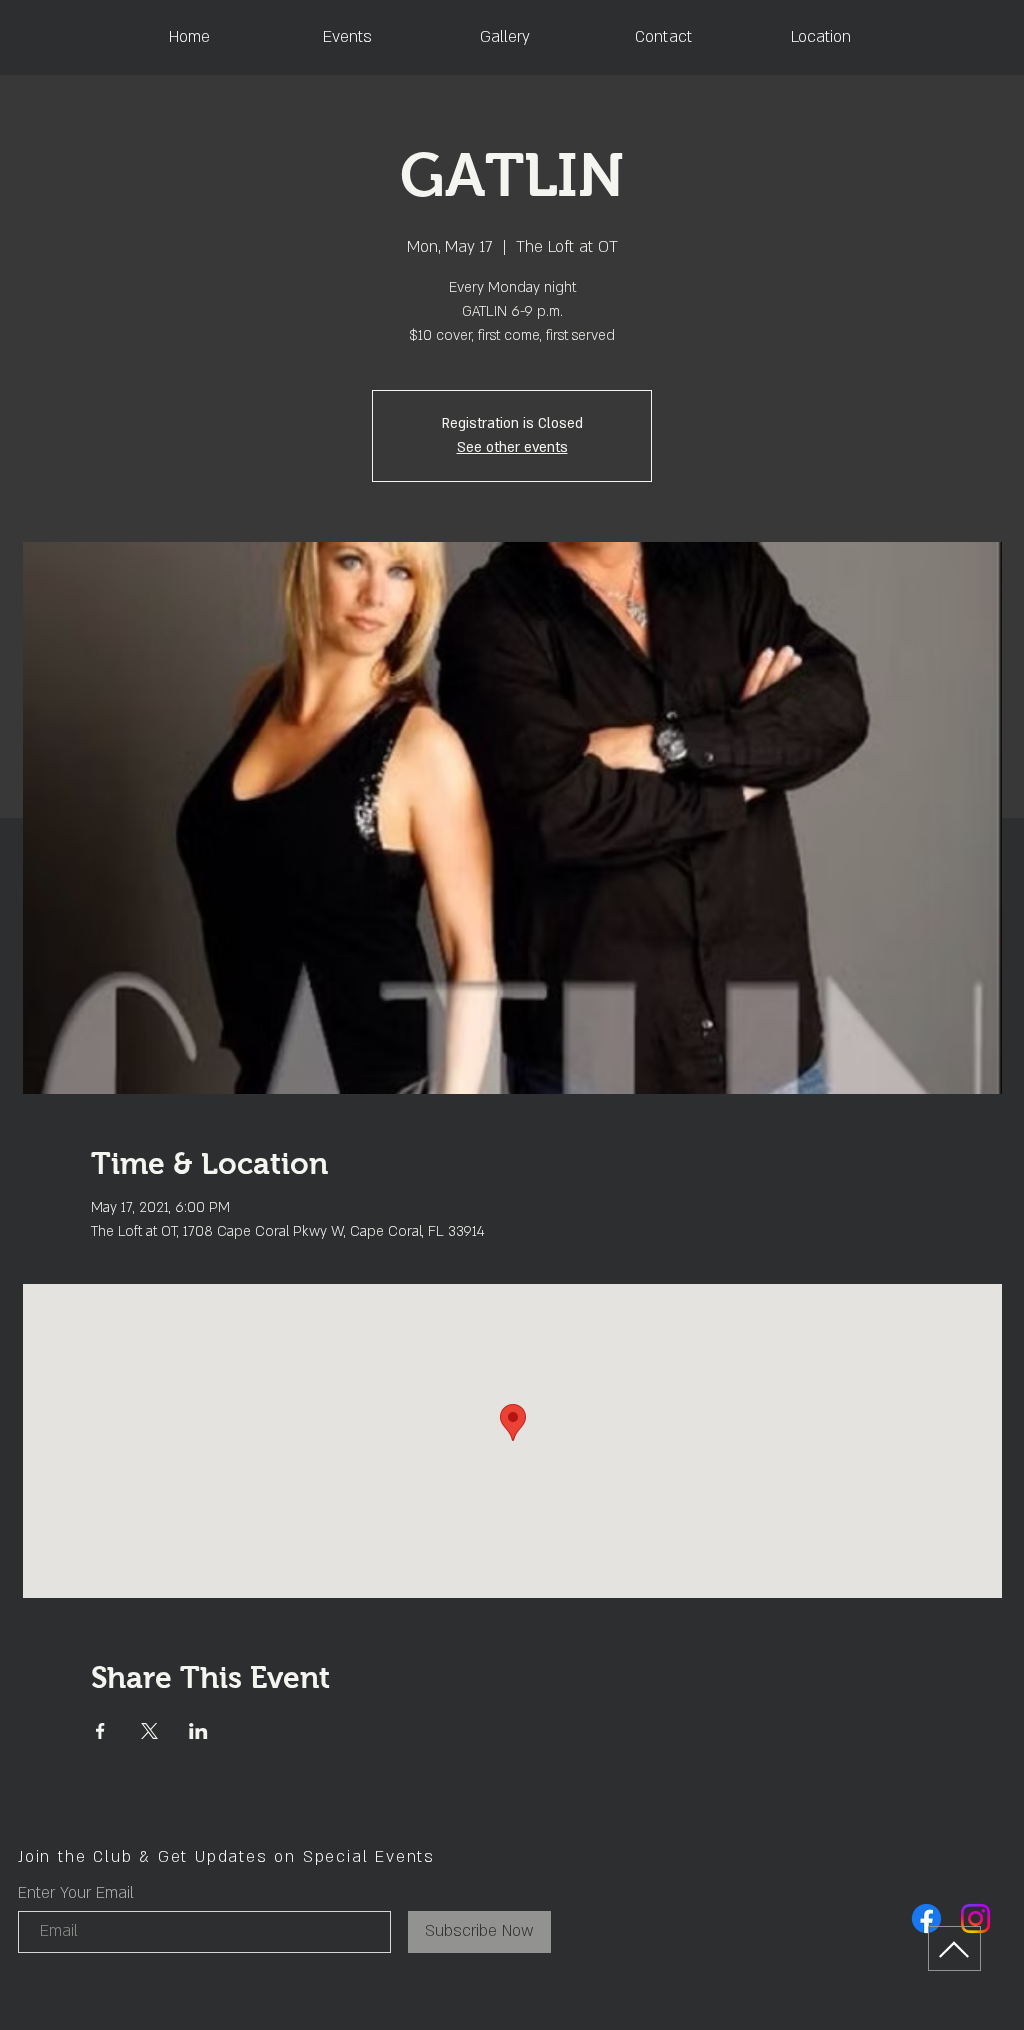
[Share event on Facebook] (100, 1731)
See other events (512, 447)
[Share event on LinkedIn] (198, 1731)
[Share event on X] (149, 1731)
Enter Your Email (76, 1893)
